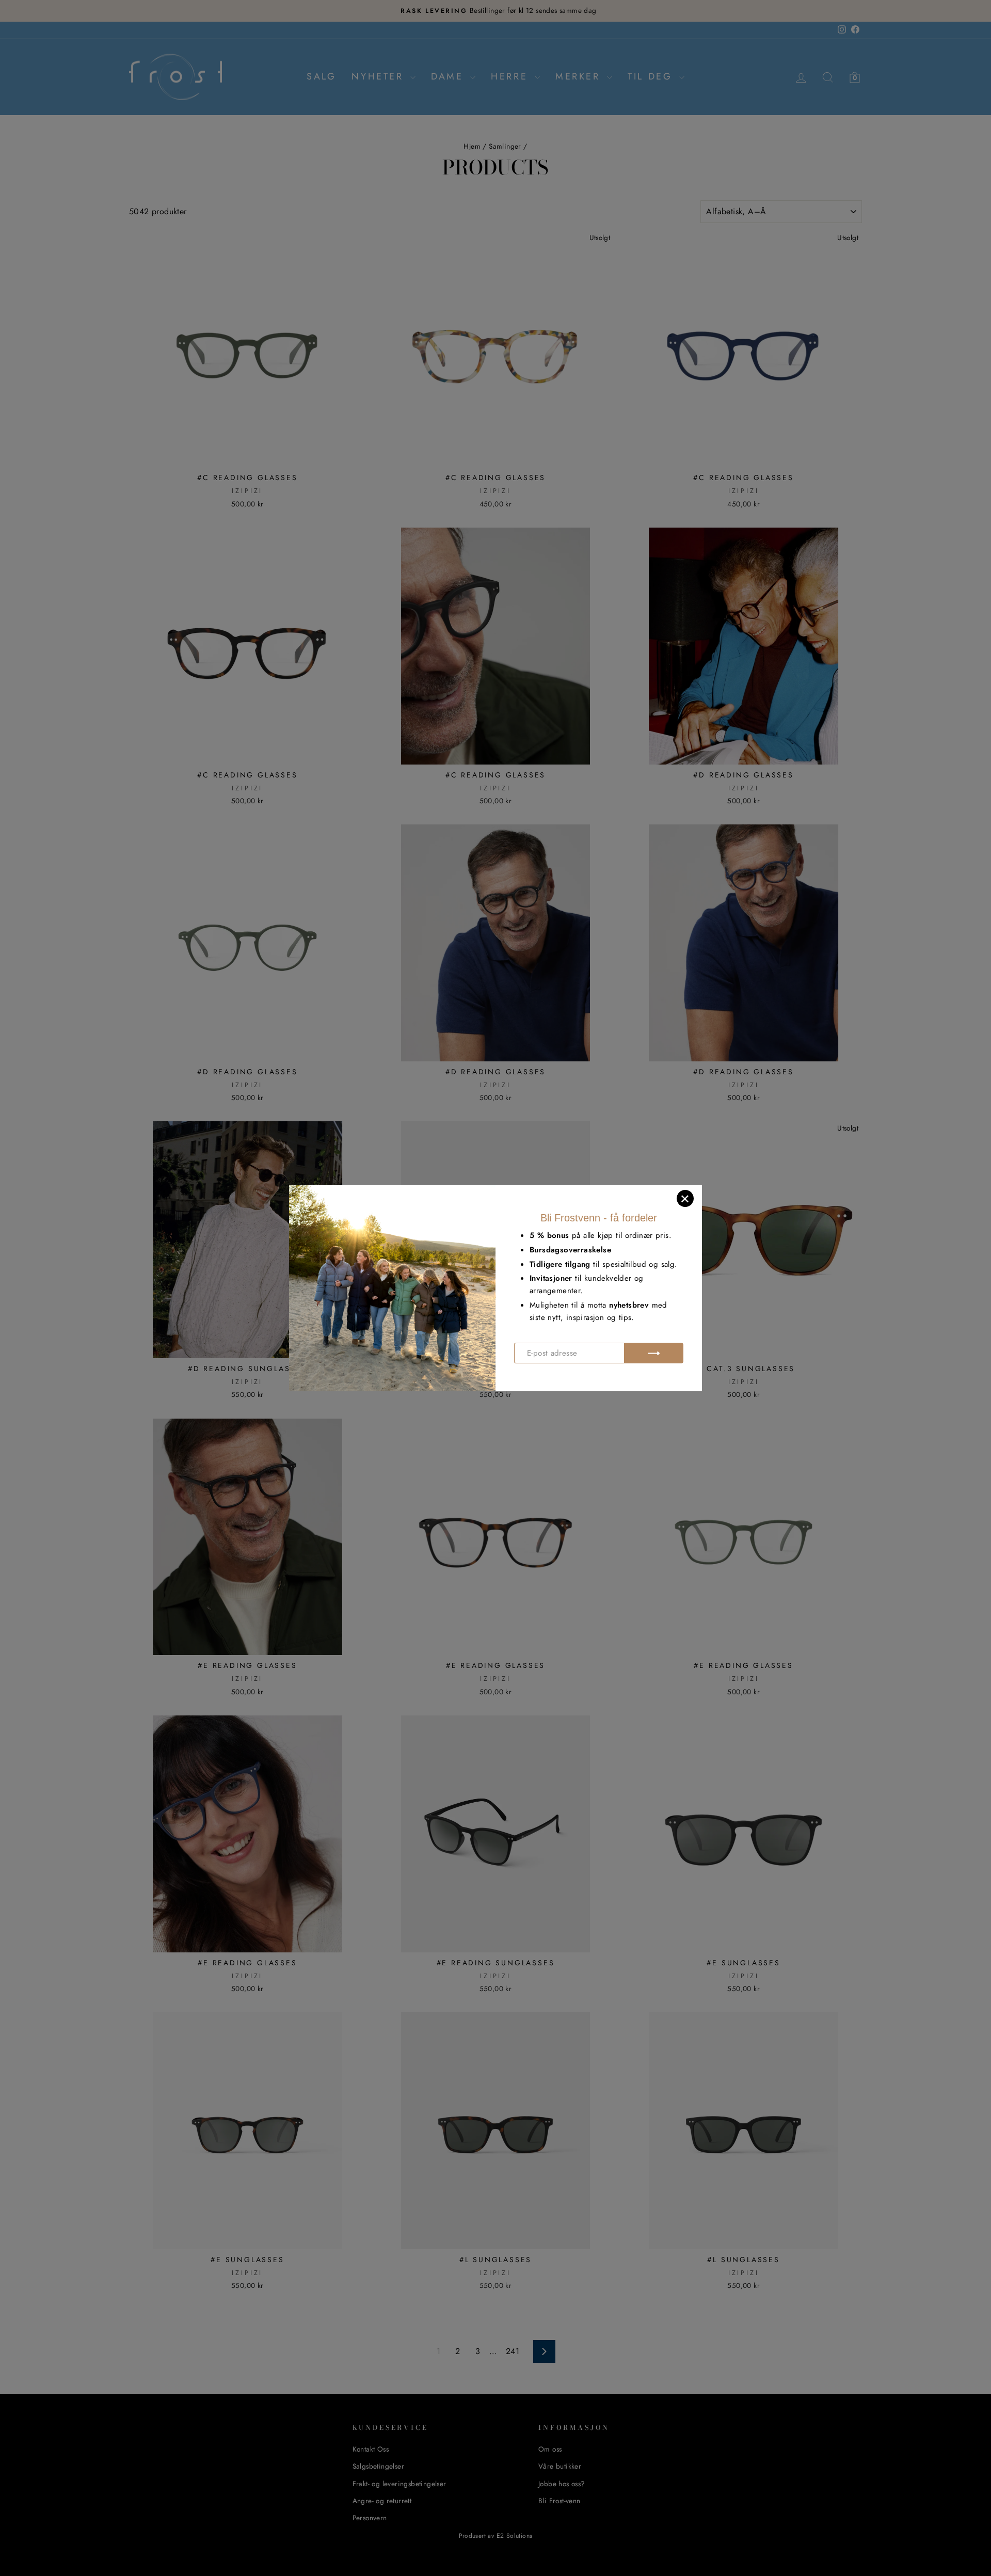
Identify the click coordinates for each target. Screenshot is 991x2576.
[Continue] (654, 1353)
